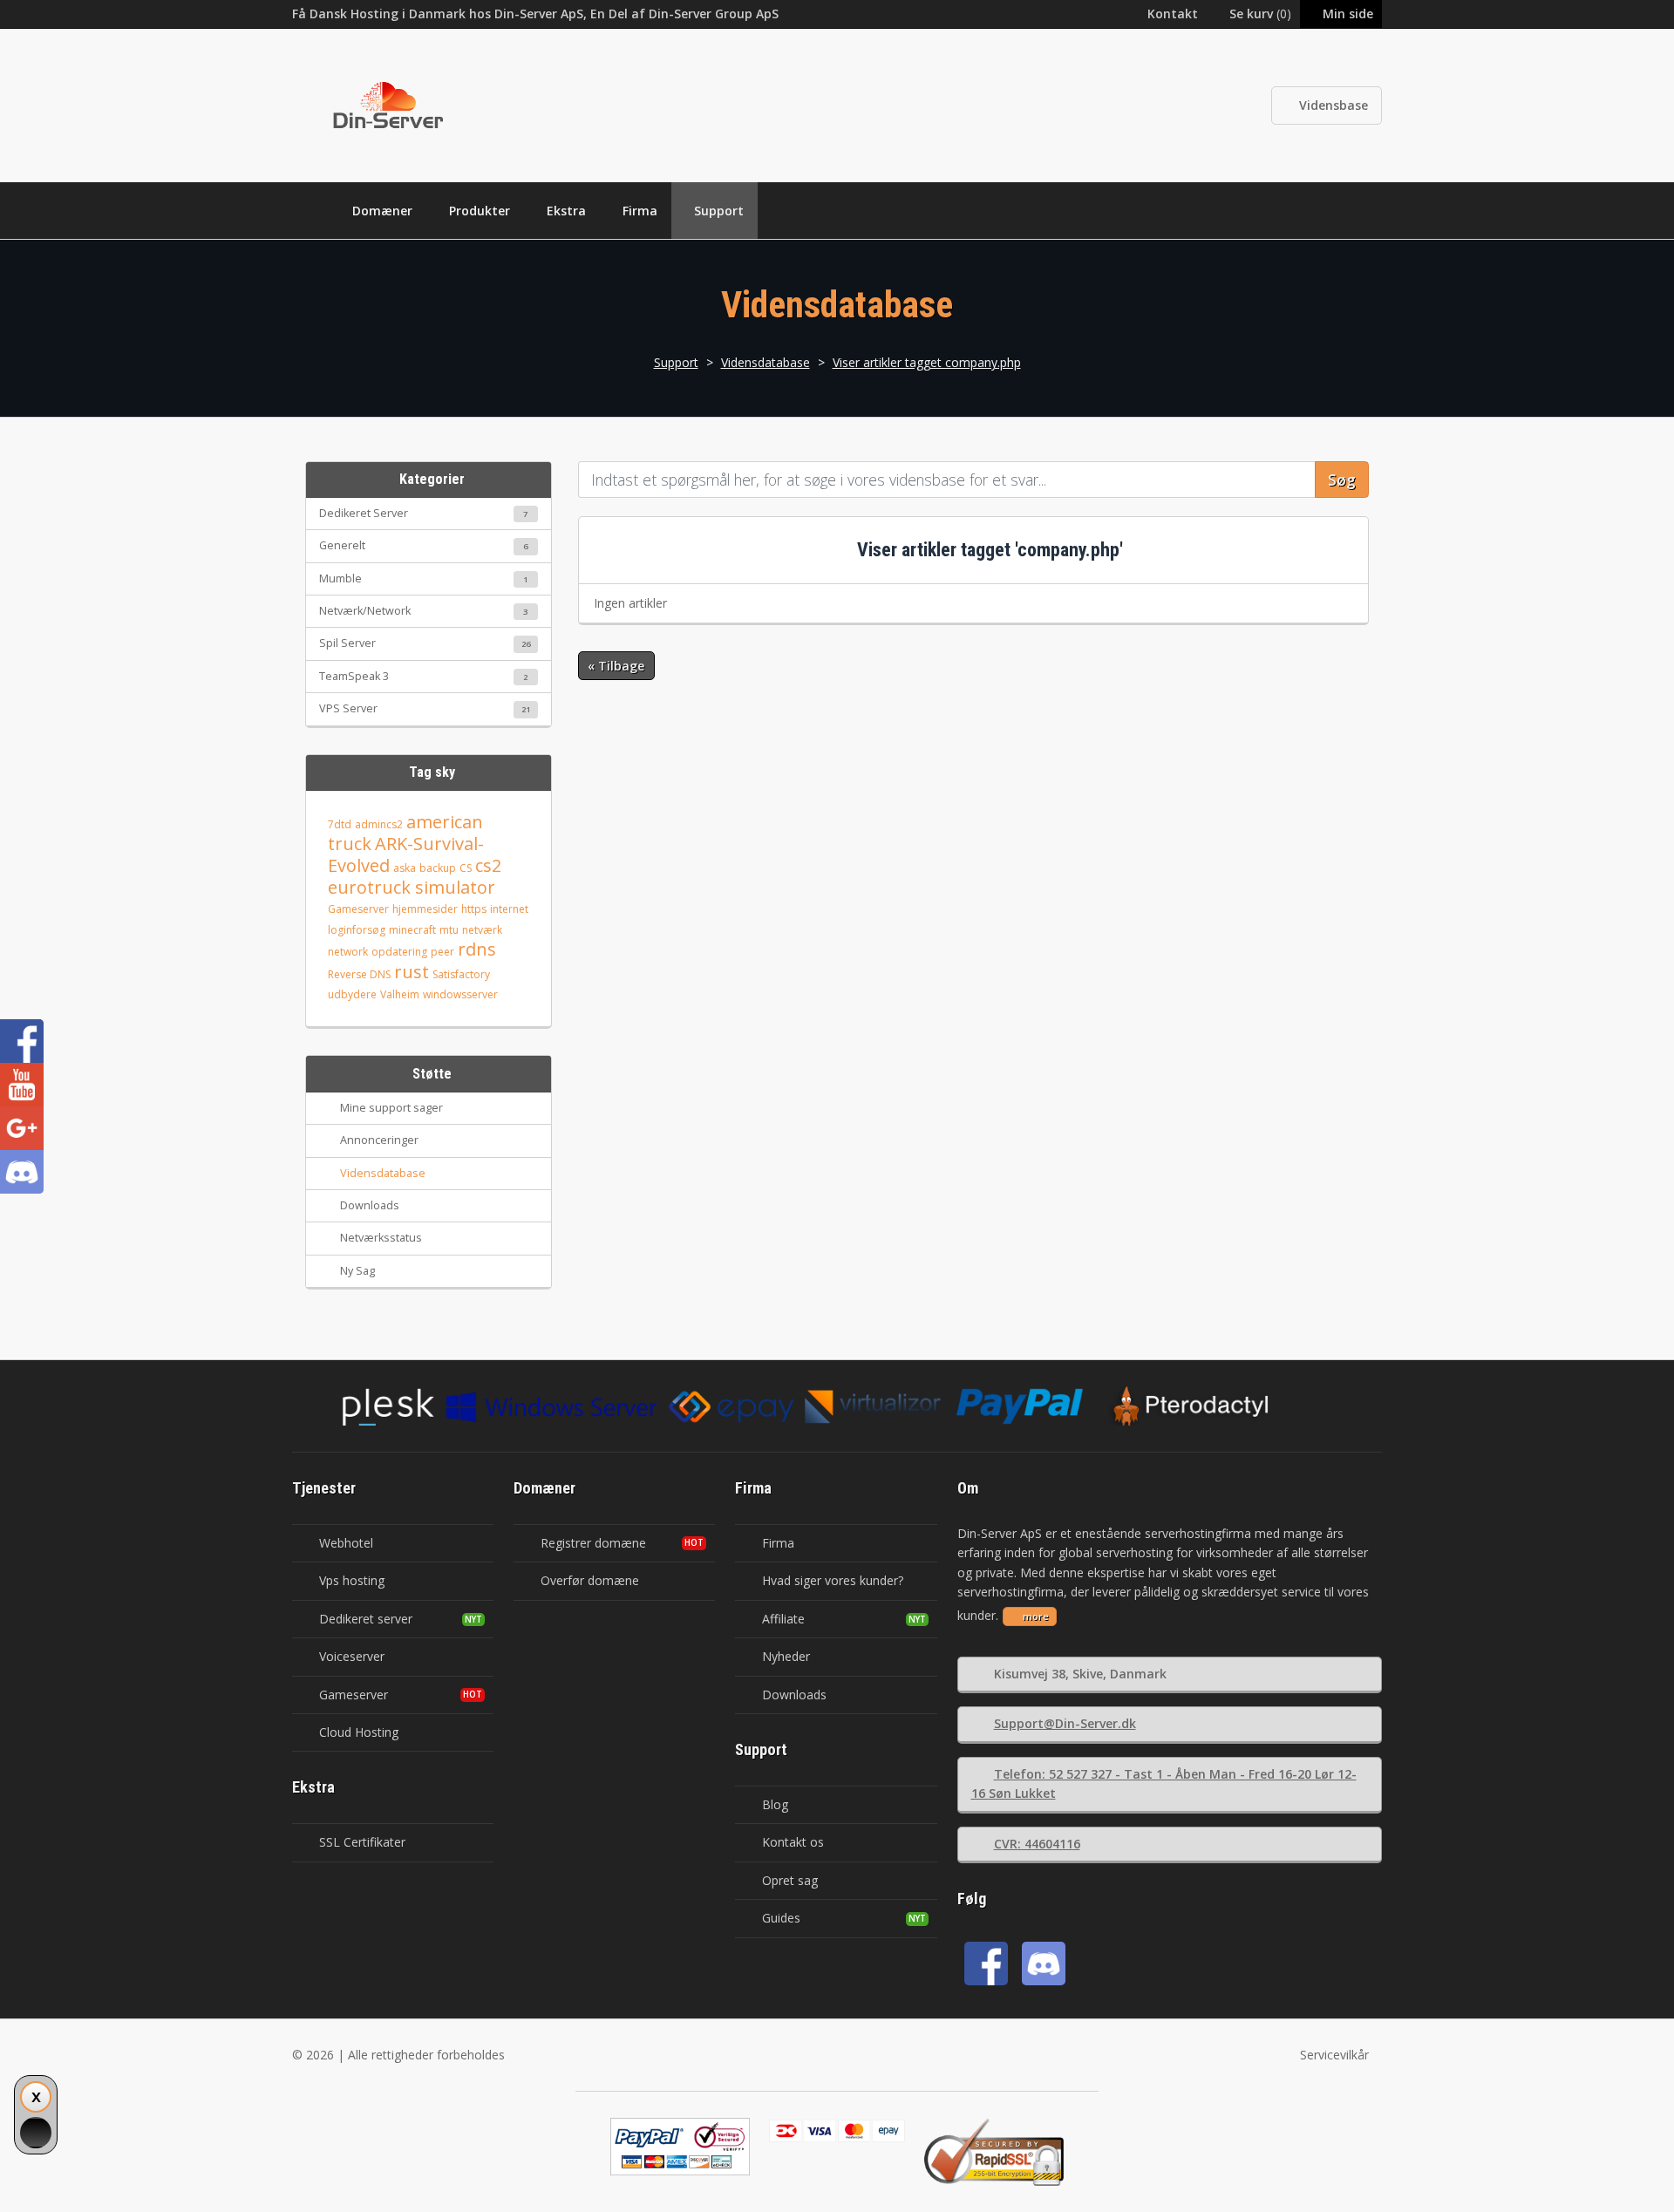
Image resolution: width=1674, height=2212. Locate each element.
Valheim (400, 994)
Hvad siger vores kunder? (833, 1580)
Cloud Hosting (359, 1732)
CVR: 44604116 (1037, 1844)
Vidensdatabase (766, 362)
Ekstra (566, 211)
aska (405, 868)
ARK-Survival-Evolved (406, 854)
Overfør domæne (590, 1580)
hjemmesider (425, 909)
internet (509, 909)
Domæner (382, 211)
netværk (482, 930)
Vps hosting (352, 1580)
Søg (1342, 480)
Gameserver (358, 909)
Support (719, 211)
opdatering (399, 952)
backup (438, 868)
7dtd (340, 824)
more (1036, 1616)
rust (412, 972)
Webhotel (346, 1543)
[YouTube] (22, 1085)
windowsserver (460, 994)
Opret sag (790, 1880)
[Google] (22, 1128)
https (474, 909)
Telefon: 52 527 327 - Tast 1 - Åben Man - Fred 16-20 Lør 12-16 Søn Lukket (1164, 1783)
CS (466, 868)
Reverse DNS (359, 974)
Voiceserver (352, 1656)
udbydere (352, 994)
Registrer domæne (593, 1543)
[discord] (1044, 1964)
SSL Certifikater (362, 1842)
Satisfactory (461, 974)
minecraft (412, 930)
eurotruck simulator (412, 887)
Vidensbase (1334, 105)
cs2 (488, 865)
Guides (781, 1918)
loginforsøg (357, 930)
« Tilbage (616, 666)
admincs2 (379, 824)
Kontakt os (793, 1842)
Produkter (480, 211)
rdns (477, 949)
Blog (775, 1804)
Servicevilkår (1334, 2055)
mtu (449, 930)
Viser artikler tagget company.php (927, 362)
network (348, 952)
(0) (1260, 14)
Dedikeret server (366, 1619)
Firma (640, 211)
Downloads (794, 1695)
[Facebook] (986, 1964)
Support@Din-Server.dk (1065, 1723)
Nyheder (786, 1656)
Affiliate (783, 1619)
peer (442, 952)
